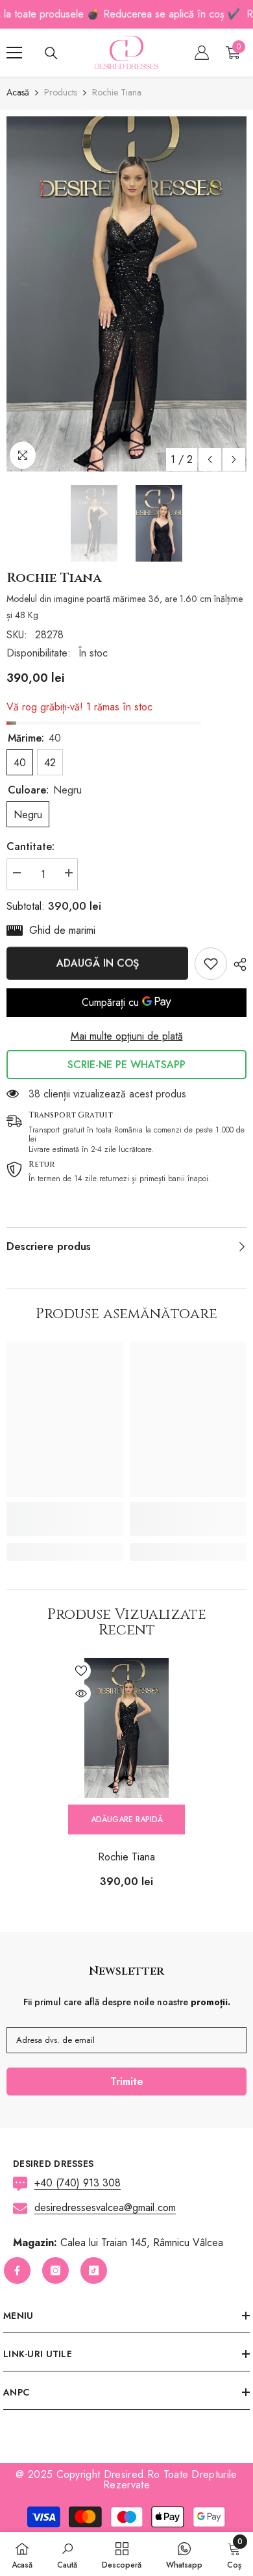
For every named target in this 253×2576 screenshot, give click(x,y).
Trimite (127, 2082)
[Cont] (202, 53)
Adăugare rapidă (127, 1819)
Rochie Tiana (126, 1857)
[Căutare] (51, 53)
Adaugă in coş (98, 963)
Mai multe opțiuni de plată (127, 1036)
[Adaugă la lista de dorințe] (81, 1671)
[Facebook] (17, 2270)
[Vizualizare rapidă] (81, 1694)
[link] (211, 964)
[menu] (14, 53)
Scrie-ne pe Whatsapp (126, 1065)
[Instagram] (55, 2270)
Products (61, 92)
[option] (126, 294)
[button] (210, 459)
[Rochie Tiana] (126, 1728)
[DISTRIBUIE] (237, 964)
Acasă (18, 92)
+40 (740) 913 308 (78, 2183)
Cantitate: (30, 846)
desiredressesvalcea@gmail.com (105, 2207)
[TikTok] (94, 2270)
